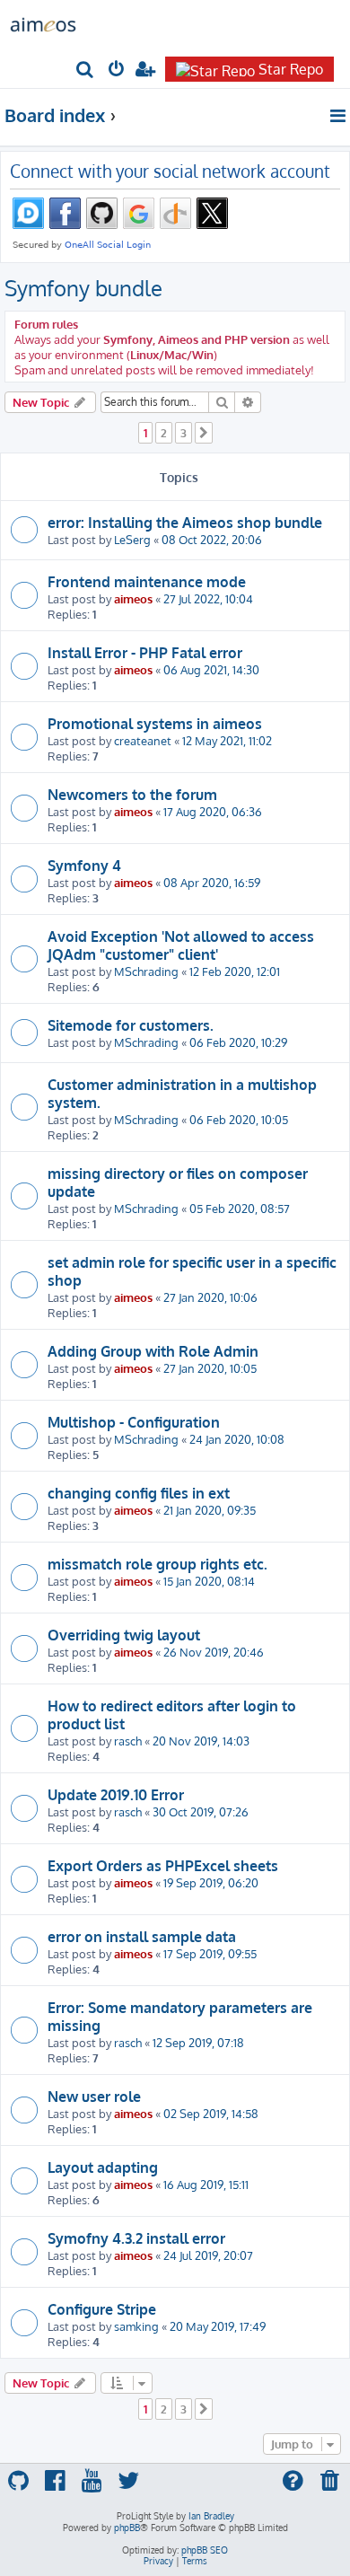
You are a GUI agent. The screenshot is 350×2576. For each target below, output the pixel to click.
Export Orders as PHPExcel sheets (163, 1866)
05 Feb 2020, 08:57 (240, 1208)
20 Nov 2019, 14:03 (201, 1741)
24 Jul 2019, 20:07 (208, 2255)
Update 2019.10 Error (116, 1795)
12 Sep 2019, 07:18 (198, 2042)
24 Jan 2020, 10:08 (237, 1439)
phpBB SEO (205, 2550)
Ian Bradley (211, 2516)
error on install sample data (142, 1937)
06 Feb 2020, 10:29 (238, 1042)
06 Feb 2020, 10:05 (239, 1119)
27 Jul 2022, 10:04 (208, 598)
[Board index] (43, 23)
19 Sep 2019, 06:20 (211, 1882)
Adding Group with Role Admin (153, 1351)
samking (136, 2326)
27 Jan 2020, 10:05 (210, 1368)
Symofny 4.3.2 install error (136, 2238)
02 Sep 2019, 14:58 (211, 2113)
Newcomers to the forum (132, 795)
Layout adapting (103, 2167)
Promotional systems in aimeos (155, 724)
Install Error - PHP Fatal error (145, 653)
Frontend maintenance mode (147, 582)
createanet (143, 740)
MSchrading (146, 971)
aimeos (133, 598)
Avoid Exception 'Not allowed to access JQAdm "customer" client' (181, 945)
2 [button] (164, 433)
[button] (204, 433)
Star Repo (291, 69)
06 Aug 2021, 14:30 (211, 669)
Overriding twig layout (124, 1635)
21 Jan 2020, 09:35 (210, 1510)
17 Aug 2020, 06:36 (213, 811)
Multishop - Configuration (134, 1422)
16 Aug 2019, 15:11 (206, 2184)
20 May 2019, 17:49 (218, 2326)
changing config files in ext (139, 1493)
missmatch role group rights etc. (157, 1564)
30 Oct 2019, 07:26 (201, 1811)
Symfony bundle (83, 288)
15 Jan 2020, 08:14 (209, 1581)
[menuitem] (86, 70)
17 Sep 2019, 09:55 (210, 1953)
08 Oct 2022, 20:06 (212, 539)
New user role (94, 2097)
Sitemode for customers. (131, 1025)
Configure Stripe (102, 2309)
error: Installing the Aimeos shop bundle (185, 523)
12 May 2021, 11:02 (227, 740)
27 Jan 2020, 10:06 (210, 1297)
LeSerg (132, 539)
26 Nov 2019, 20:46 (214, 1652)
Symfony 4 (84, 866)
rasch (128, 1741)
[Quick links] (339, 116)
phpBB (127, 2528)
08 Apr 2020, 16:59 (212, 882)
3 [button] (184, 433)
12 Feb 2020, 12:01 (235, 971)
